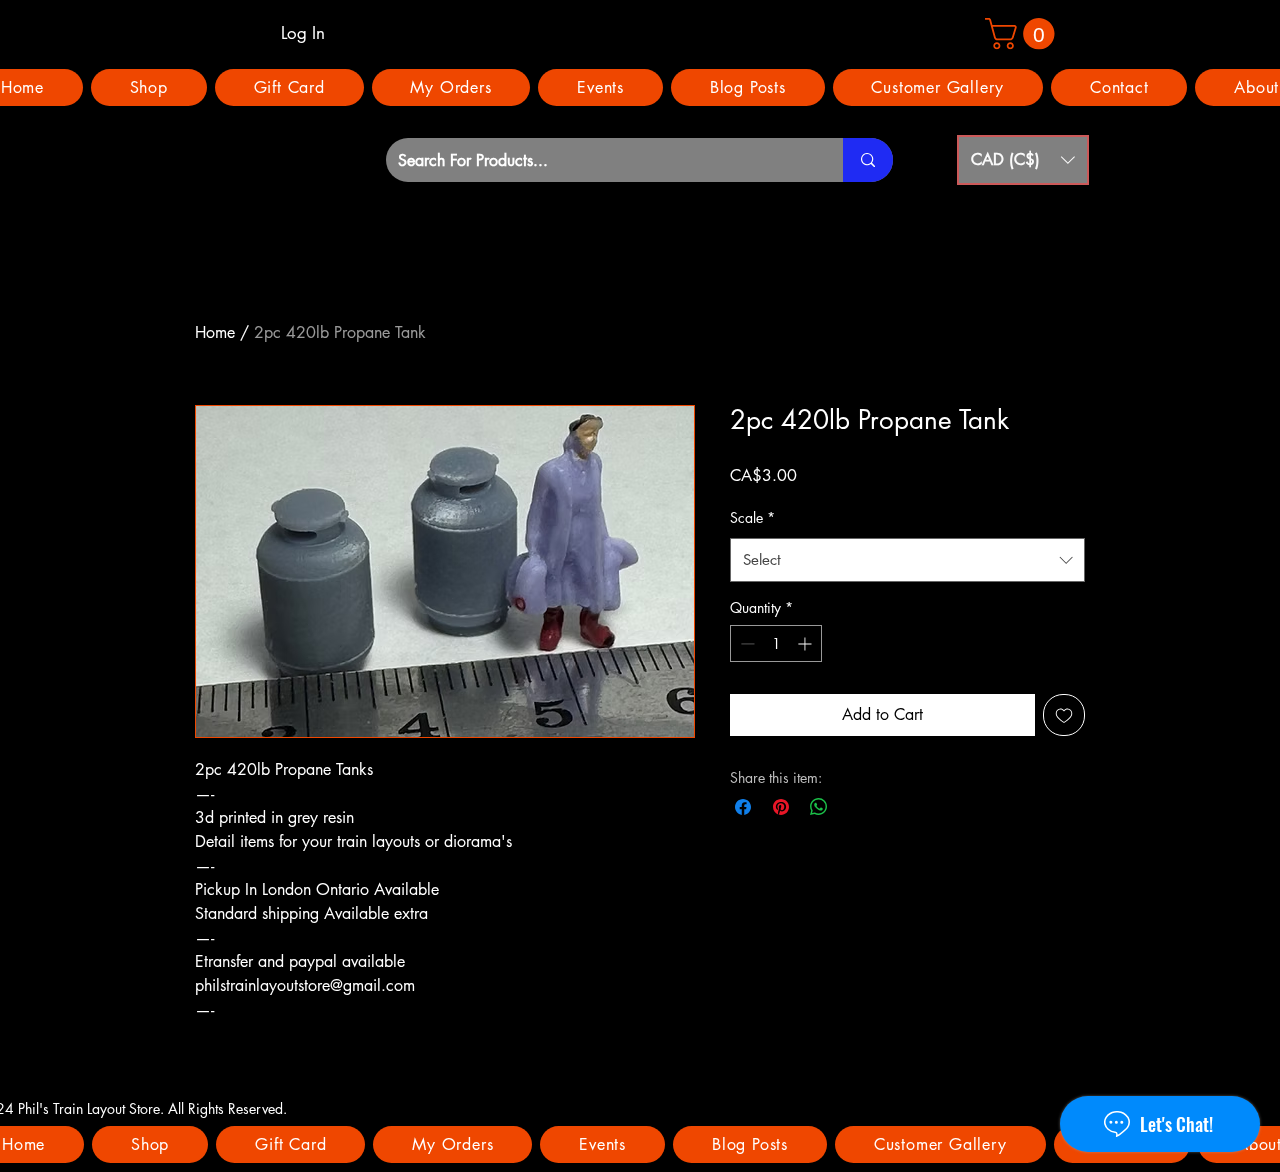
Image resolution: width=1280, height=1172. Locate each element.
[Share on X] (857, 807)
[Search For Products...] (868, 160)
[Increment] (806, 643)
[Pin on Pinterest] (781, 807)
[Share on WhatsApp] (819, 807)
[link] (1023, 33)
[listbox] (1023, 160)
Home (215, 332)
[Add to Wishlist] (1064, 715)
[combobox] (907, 560)
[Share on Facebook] (743, 807)
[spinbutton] (776, 643)
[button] (1023, 160)
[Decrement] (745, 643)
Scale (752, 517)
